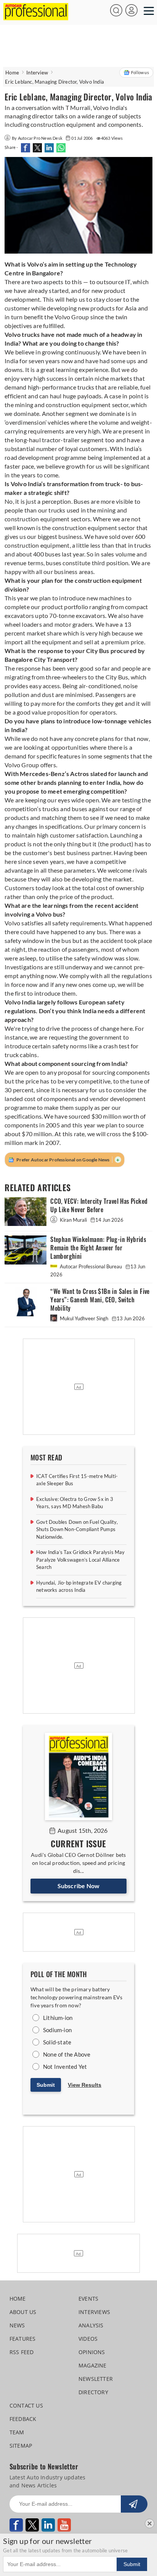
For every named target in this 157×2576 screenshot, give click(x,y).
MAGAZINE (93, 2365)
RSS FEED (22, 2352)
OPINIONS (92, 2352)
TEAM (17, 2432)
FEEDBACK (23, 2419)
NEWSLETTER (96, 2379)
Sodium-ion (57, 2030)
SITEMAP (21, 2446)
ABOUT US (23, 2312)
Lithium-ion (58, 2018)
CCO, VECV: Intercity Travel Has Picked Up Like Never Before (99, 1206)
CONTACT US (26, 2405)
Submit (46, 2085)
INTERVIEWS (94, 2312)
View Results (85, 2085)
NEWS (17, 2325)
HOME (18, 2299)
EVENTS (88, 2299)
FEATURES (23, 2339)
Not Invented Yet (65, 2067)
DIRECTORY (93, 2392)
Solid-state (57, 2042)
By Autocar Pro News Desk (38, 138)
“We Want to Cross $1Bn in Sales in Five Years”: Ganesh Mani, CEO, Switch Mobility (100, 1300)
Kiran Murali (73, 1220)
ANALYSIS (91, 2325)
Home (12, 73)
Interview (37, 73)
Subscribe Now (79, 1886)
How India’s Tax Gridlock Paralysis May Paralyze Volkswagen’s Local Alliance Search (81, 1560)
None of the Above (67, 2054)
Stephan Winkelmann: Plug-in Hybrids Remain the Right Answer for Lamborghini (98, 1248)
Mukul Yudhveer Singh (84, 1318)
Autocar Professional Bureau (91, 1266)
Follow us (140, 72)
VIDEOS (88, 2339)
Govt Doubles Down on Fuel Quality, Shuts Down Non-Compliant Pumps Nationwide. (77, 1529)
